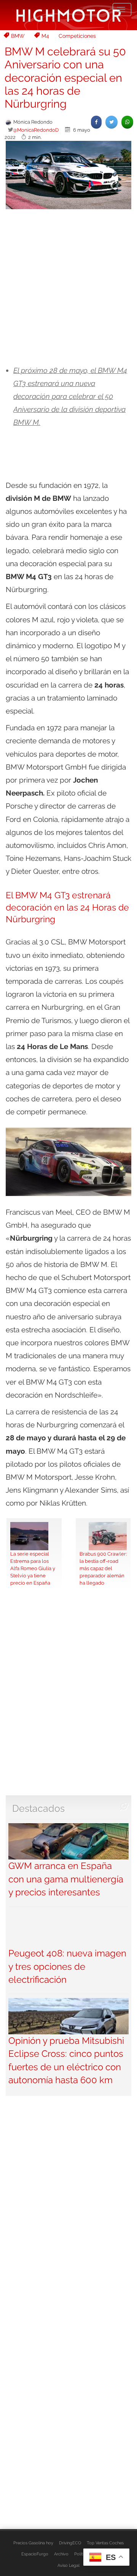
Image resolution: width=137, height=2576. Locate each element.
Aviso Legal (68, 2565)
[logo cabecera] (69, 15)
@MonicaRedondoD (36, 130)
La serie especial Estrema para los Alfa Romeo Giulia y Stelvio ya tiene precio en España (33, 1568)
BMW (18, 36)
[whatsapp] (127, 122)
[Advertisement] (68, 287)
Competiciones (77, 36)
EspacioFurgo (35, 2554)
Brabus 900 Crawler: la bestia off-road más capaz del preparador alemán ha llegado (103, 1568)
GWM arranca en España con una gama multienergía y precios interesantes (66, 1879)
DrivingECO (70, 2543)
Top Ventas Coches (105, 2543)
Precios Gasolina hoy (33, 2543)
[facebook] (96, 122)
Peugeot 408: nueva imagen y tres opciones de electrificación (67, 1966)
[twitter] (112, 122)
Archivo (61, 2554)
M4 (45, 36)
